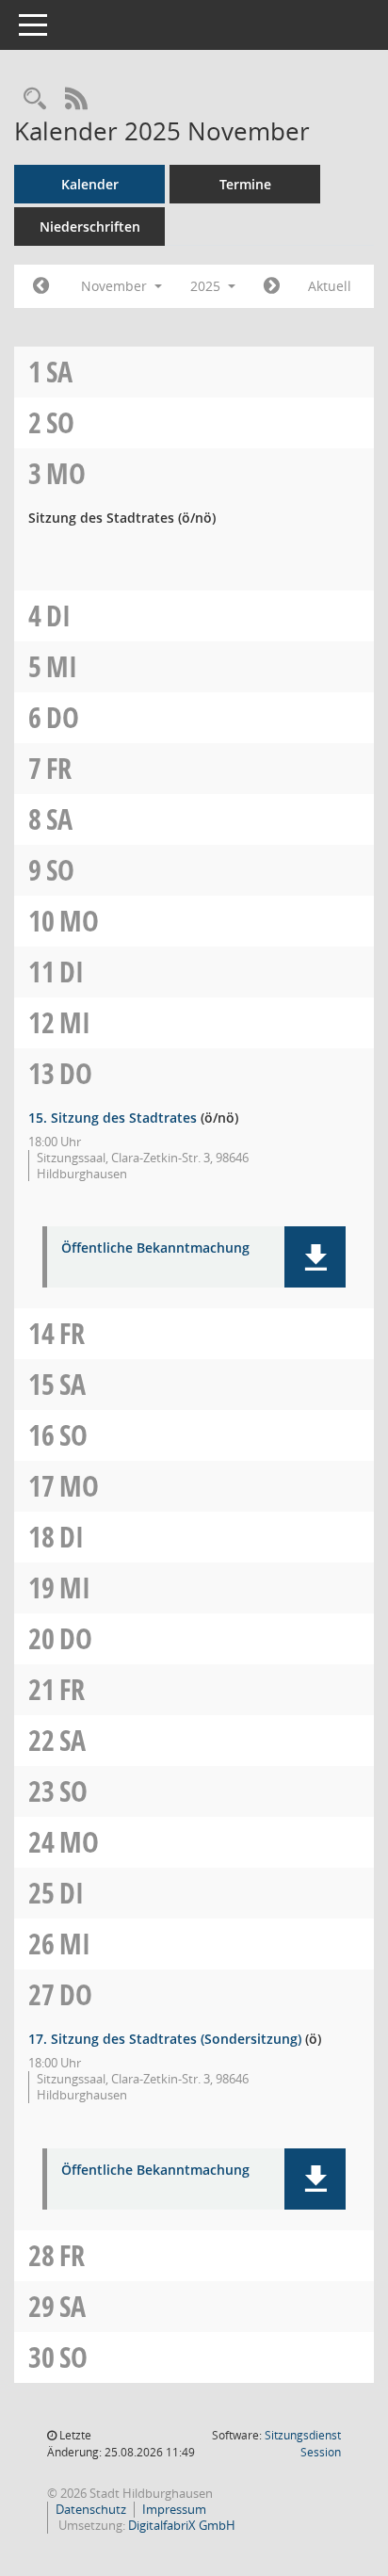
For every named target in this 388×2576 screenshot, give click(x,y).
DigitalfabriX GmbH (182, 2525)
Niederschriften (90, 227)
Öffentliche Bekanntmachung (155, 1248)
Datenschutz (91, 2509)
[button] (315, 1257)
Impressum (174, 2509)
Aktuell (330, 286)
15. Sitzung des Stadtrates (113, 1118)
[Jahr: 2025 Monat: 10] (41, 286)
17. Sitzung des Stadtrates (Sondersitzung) (165, 2039)
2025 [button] (207, 286)
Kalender (90, 184)
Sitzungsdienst (303, 2444)
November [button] (116, 286)
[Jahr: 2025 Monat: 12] (272, 286)
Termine (245, 184)
